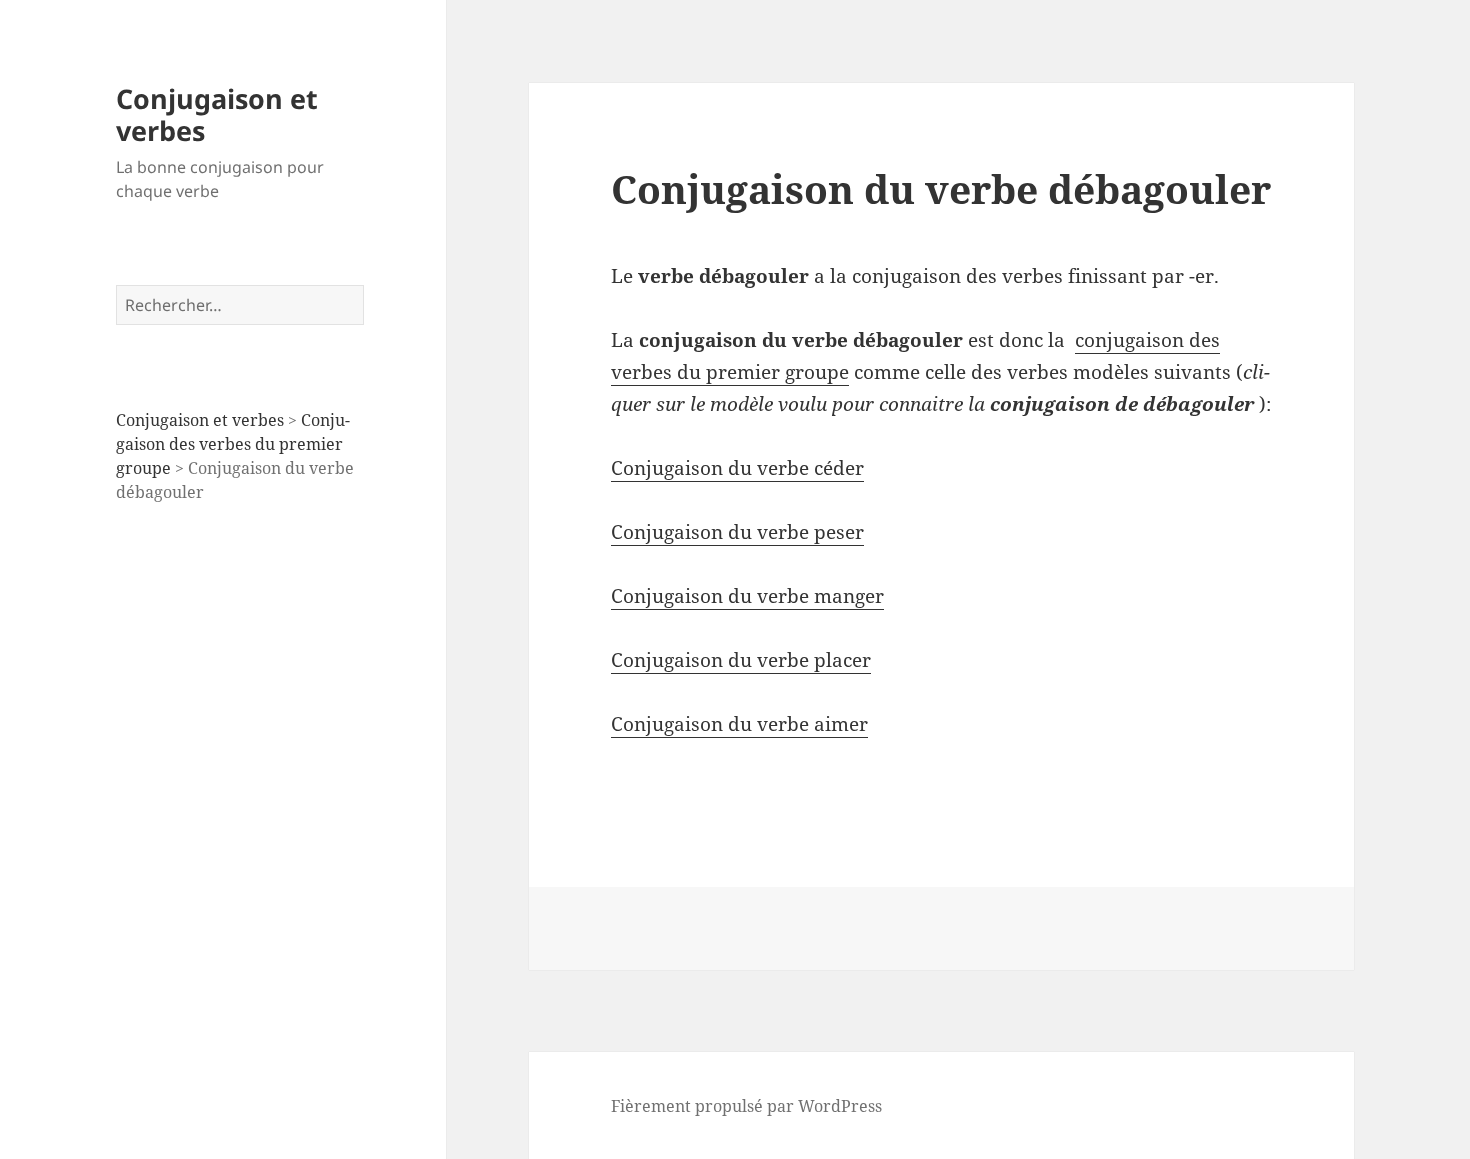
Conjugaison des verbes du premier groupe (233, 444)
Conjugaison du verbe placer (741, 660)
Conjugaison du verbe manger (747, 596)
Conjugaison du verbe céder (737, 468)
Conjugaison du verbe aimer (739, 724)
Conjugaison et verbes (217, 114)
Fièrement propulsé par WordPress (746, 1106)
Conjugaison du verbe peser (737, 532)
